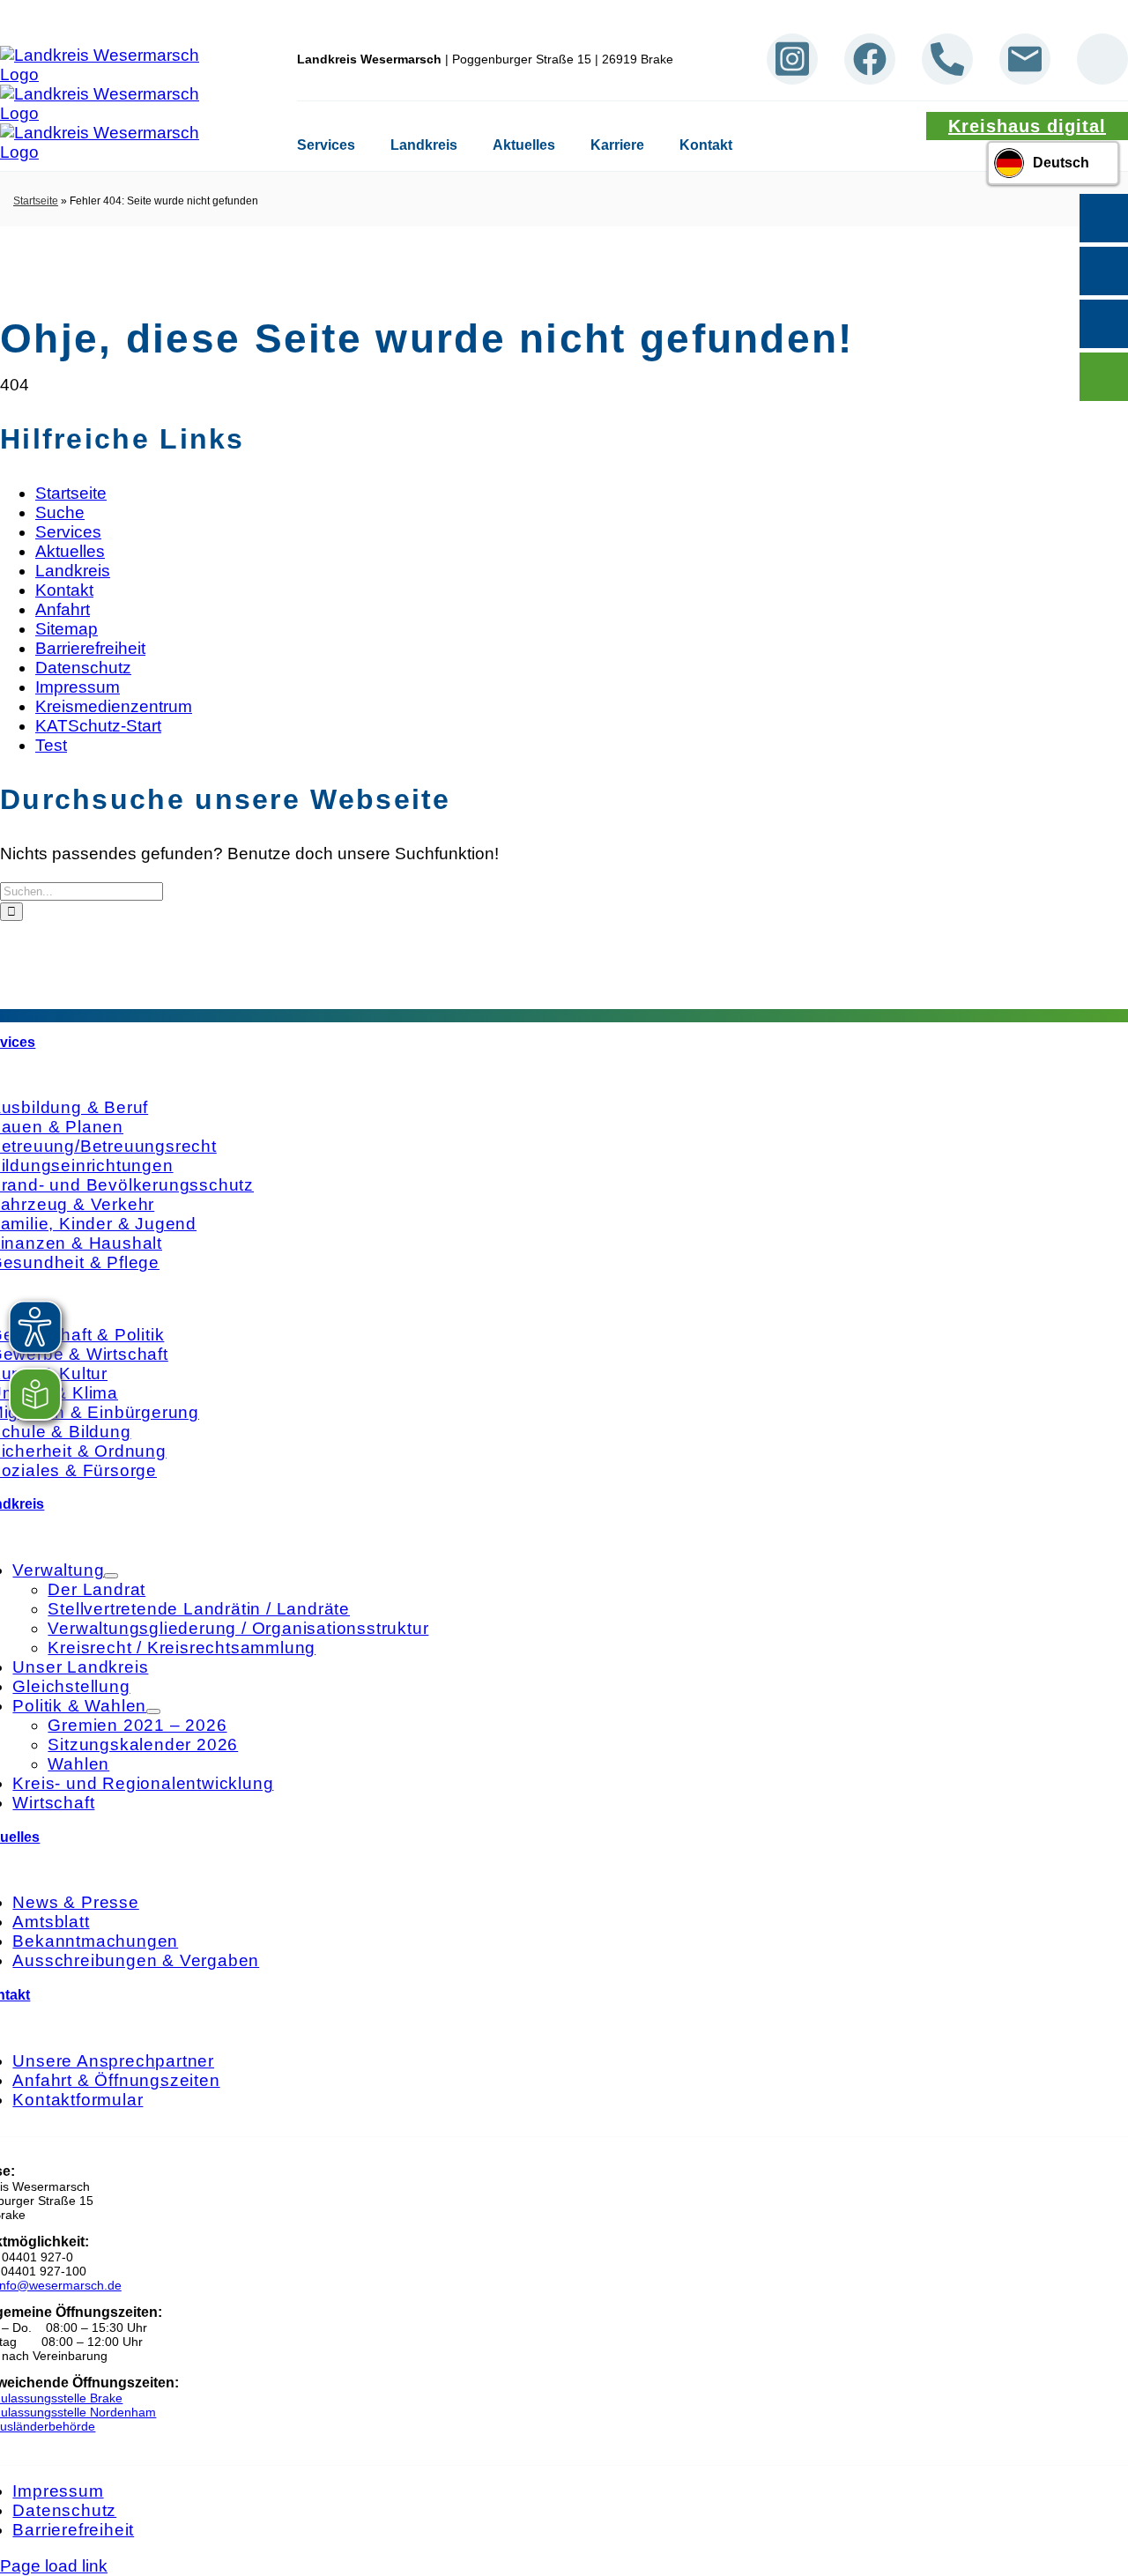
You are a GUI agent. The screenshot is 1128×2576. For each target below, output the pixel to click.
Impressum (78, 687)
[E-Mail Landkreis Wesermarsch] (1025, 59)
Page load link (54, 2566)
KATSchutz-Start (98, 726)
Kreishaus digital (1027, 126)
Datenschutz (83, 668)
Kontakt (706, 145)
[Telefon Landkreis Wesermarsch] (947, 59)
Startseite (36, 201)
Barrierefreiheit (90, 648)
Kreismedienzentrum (114, 706)
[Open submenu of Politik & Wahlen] (153, 1711)
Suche (60, 512)
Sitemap (67, 629)
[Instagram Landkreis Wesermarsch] (792, 59)
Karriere (617, 145)
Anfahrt (63, 609)
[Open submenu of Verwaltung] (111, 1576)
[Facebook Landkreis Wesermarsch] (870, 59)
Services (326, 145)
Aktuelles (524, 145)
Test (51, 745)
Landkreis (424, 145)
